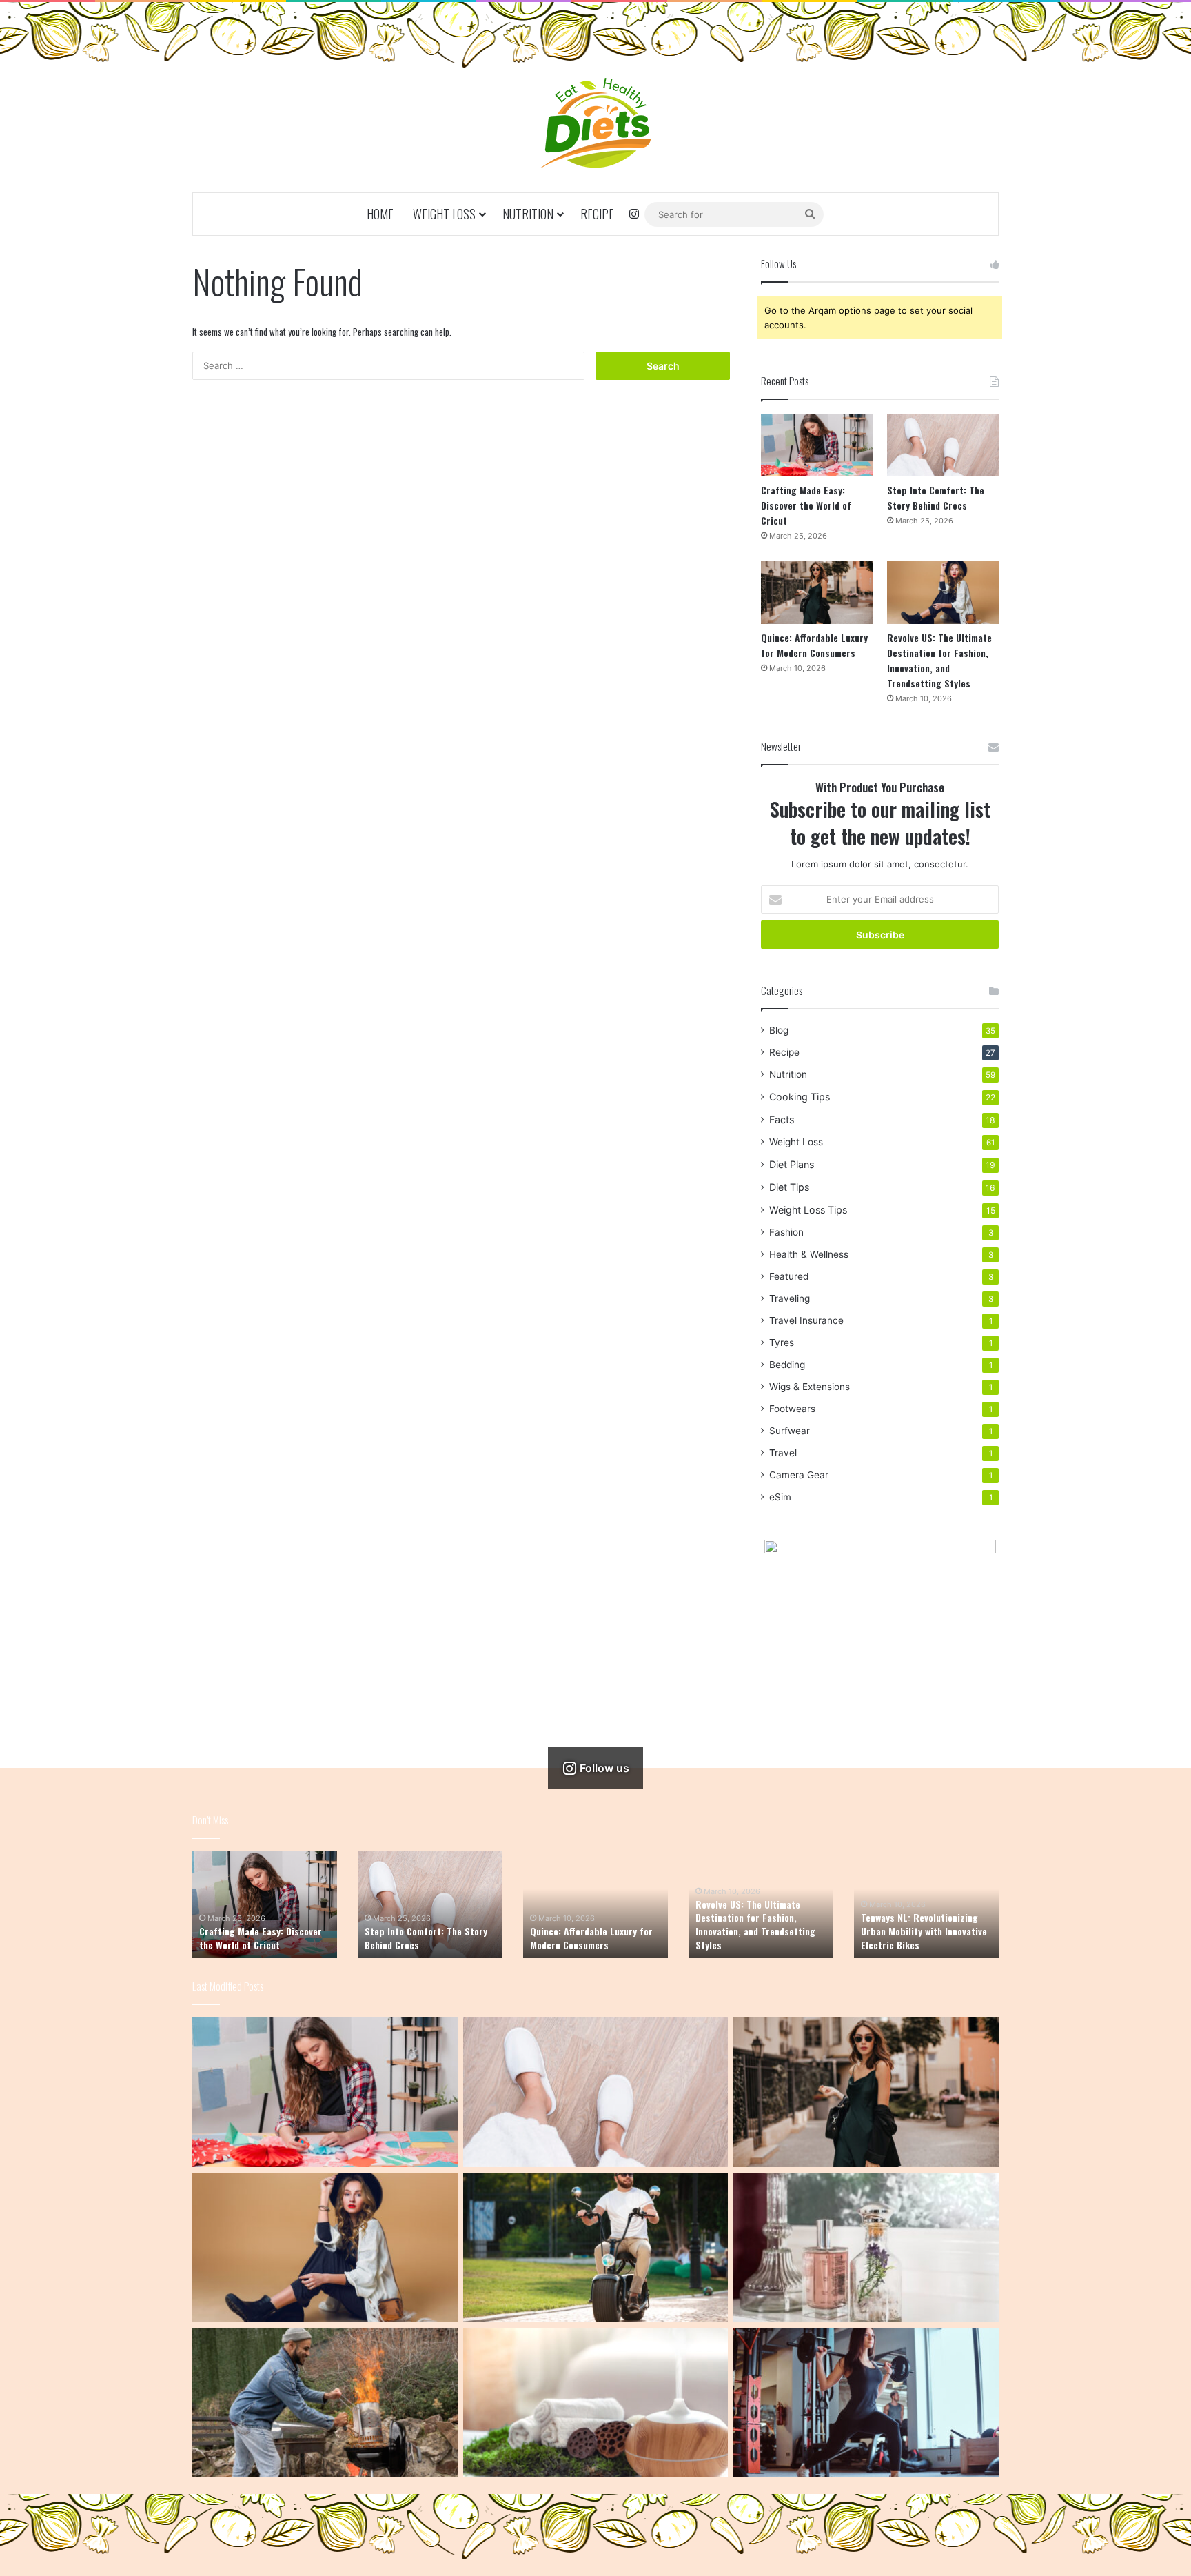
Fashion (786, 1232)
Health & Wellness (809, 1254)
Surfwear (790, 1431)
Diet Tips (789, 1187)
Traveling (790, 1298)
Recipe (597, 214)
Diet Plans (792, 1164)
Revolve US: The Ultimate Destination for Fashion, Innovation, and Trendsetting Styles (939, 660)
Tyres (782, 1342)
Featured (789, 1276)
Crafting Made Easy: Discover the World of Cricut (806, 505)
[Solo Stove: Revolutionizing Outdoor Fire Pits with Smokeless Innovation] (325, 2403)
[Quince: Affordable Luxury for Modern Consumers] (817, 592)
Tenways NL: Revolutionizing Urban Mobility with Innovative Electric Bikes (924, 1931)
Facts (782, 1119)
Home (380, 214)
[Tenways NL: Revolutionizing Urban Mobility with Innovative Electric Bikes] (596, 2247)
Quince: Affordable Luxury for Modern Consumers (814, 645)
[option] (265, 1905)
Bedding (787, 1365)
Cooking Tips (800, 1097)
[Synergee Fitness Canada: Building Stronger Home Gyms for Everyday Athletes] (866, 2403)
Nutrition (528, 214)
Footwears (792, 1409)
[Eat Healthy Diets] (595, 123)
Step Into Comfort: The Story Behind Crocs (936, 497)
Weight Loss (444, 214)
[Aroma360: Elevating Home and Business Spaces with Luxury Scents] (866, 2247)
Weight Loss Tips (808, 1210)
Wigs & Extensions (810, 1387)
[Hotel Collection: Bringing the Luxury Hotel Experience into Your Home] (596, 2403)
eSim (780, 1497)
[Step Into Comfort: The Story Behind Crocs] (943, 445)
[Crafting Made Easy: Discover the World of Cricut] (817, 445)
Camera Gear (799, 1475)
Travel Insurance (806, 1320)
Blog (779, 1030)
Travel (783, 1453)
